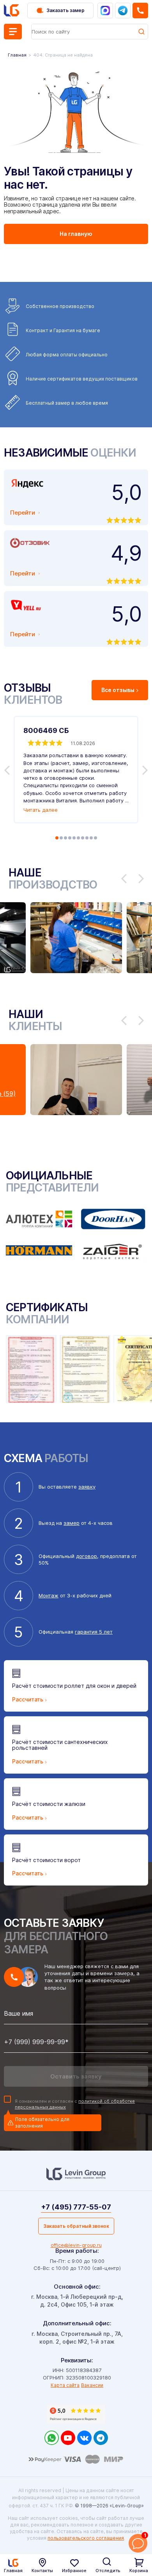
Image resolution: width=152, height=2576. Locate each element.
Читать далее (41, 810)
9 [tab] (91, 838)
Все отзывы (118, 690)
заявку (87, 1487)
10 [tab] (95, 838)
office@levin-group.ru (76, 2245)
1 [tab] (57, 838)
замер (72, 1523)
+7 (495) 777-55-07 (76, 2207)
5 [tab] (74, 838)
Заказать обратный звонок (76, 2226)
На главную (76, 234)
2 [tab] (61, 838)
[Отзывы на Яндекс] (76, 2414)
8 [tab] (87, 838)
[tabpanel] (76, 770)
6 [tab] (78, 838)
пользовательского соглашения (86, 2538)
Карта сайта (65, 2385)
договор (87, 1556)
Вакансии (92, 2385)
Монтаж (49, 1595)
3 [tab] (65, 838)
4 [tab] (70, 838)
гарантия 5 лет (94, 1632)
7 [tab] (83, 838)
